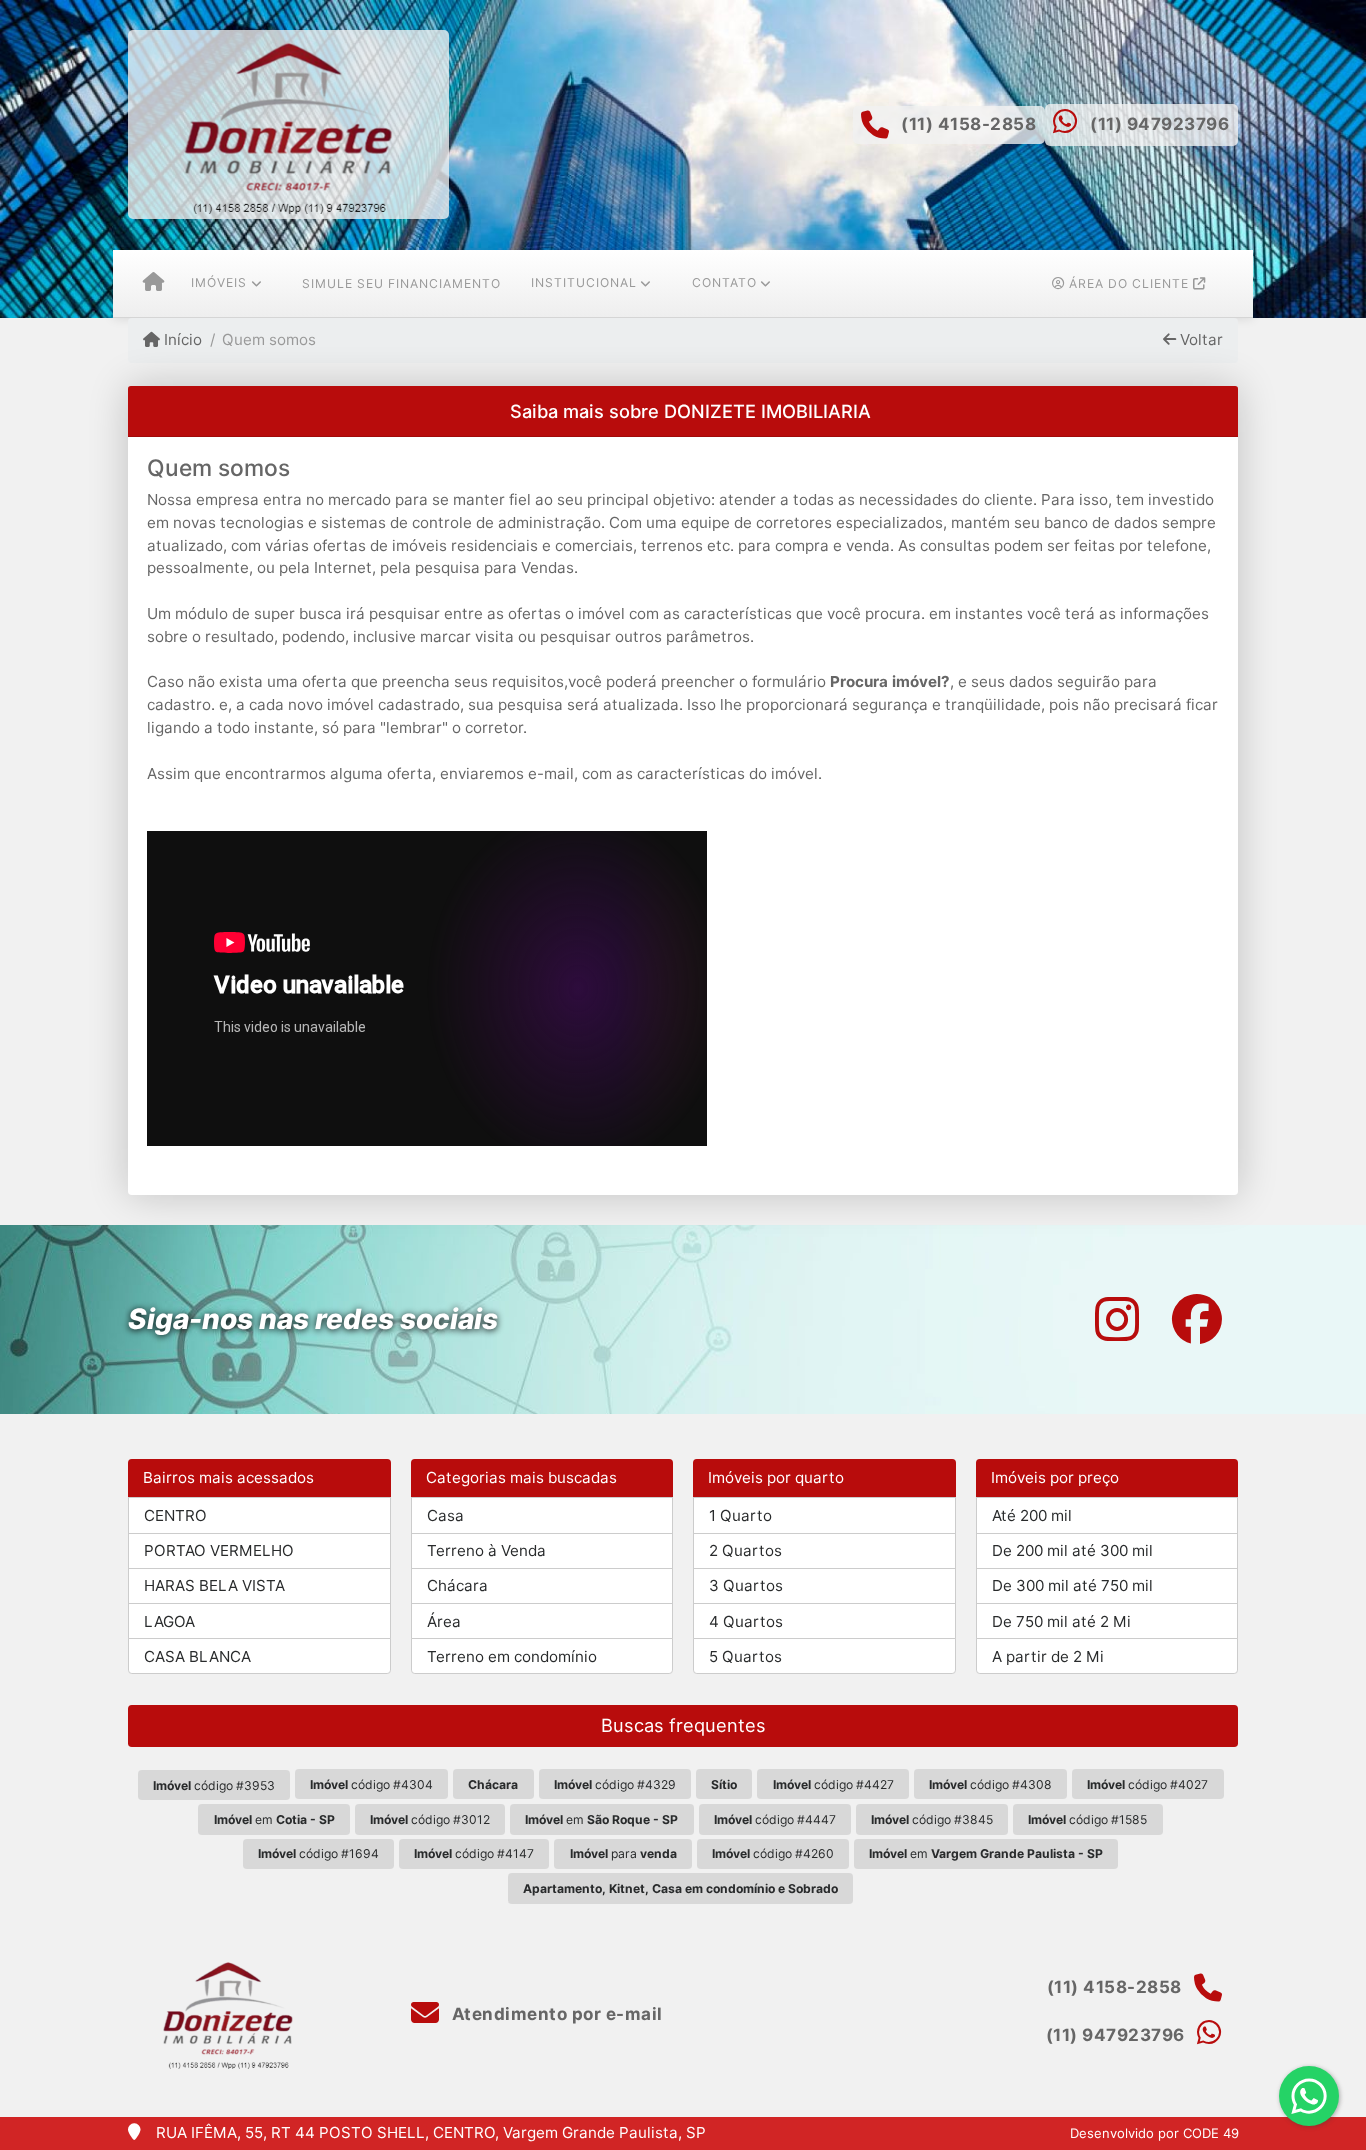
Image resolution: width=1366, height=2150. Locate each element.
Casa (445, 1515)
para (623, 1853)
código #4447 (775, 1819)
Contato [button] (724, 282)
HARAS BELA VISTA (214, 1585)
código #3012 (430, 1819)
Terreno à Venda (486, 1550)
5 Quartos (745, 1656)
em (274, 1819)
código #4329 (615, 1784)
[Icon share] (1117, 1319)
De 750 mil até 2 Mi (1061, 1621)
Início (181, 339)
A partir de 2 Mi (1048, 1656)
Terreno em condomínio (512, 1656)
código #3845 (932, 1819)
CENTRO (175, 1515)
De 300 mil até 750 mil (1072, 1585)
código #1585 (1087, 1819)
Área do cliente (1129, 283)
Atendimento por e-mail (555, 2014)
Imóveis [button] (219, 282)
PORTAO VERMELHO (219, 1550)
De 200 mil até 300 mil (1072, 1550)
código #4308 (990, 1784)
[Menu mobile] (153, 284)
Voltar (1199, 339)
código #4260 (773, 1853)
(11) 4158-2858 (968, 124)
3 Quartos (746, 1585)
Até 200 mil (1032, 1515)
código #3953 (214, 1785)
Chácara (457, 1585)
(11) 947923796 (1159, 124)
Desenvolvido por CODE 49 (1154, 2133)
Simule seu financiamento (401, 283)
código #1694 (318, 1853)
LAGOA (169, 1621)
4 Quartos (746, 1621)
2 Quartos (745, 1550)
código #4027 (1147, 1784)
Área (444, 1621)
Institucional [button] (584, 282)
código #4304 (371, 1784)
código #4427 (833, 1784)
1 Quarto (740, 1515)
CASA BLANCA (197, 1656)
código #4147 (474, 1853)
